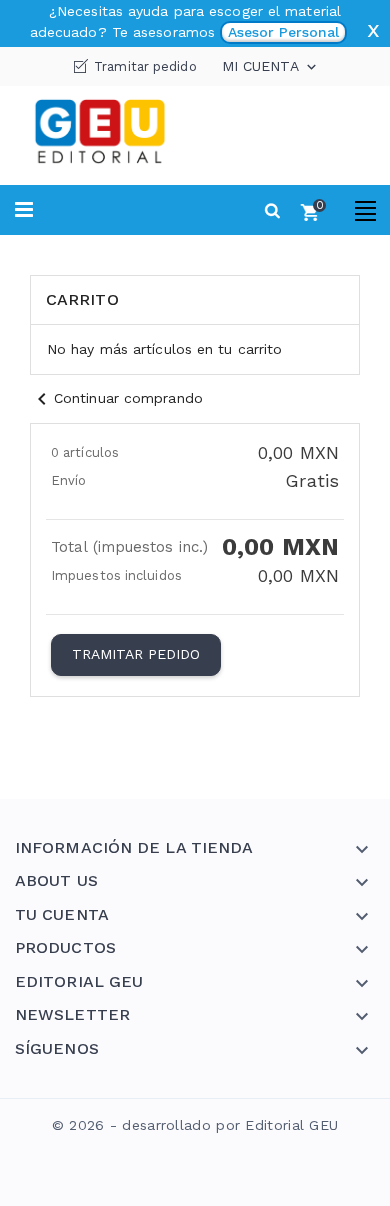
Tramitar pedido (145, 66)
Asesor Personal (283, 32)
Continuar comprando (116, 398)
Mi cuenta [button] (271, 67)
